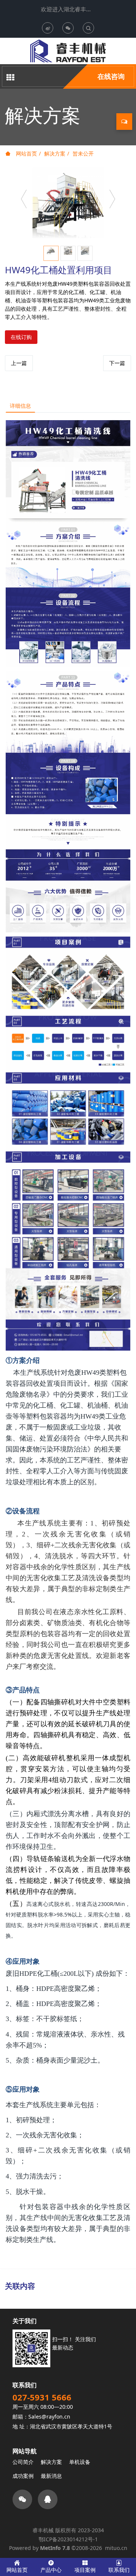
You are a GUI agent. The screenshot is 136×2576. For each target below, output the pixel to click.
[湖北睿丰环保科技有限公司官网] (68, 51)
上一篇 (19, 363)
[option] (68, 203)
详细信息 (20, 406)
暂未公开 (83, 153)
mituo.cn (116, 2548)
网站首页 (26, 153)
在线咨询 (111, 76)
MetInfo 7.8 (55, 2548)
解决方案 (55, 153)
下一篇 (117, 363)
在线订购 (21, 337)
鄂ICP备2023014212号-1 (68, 2539)
